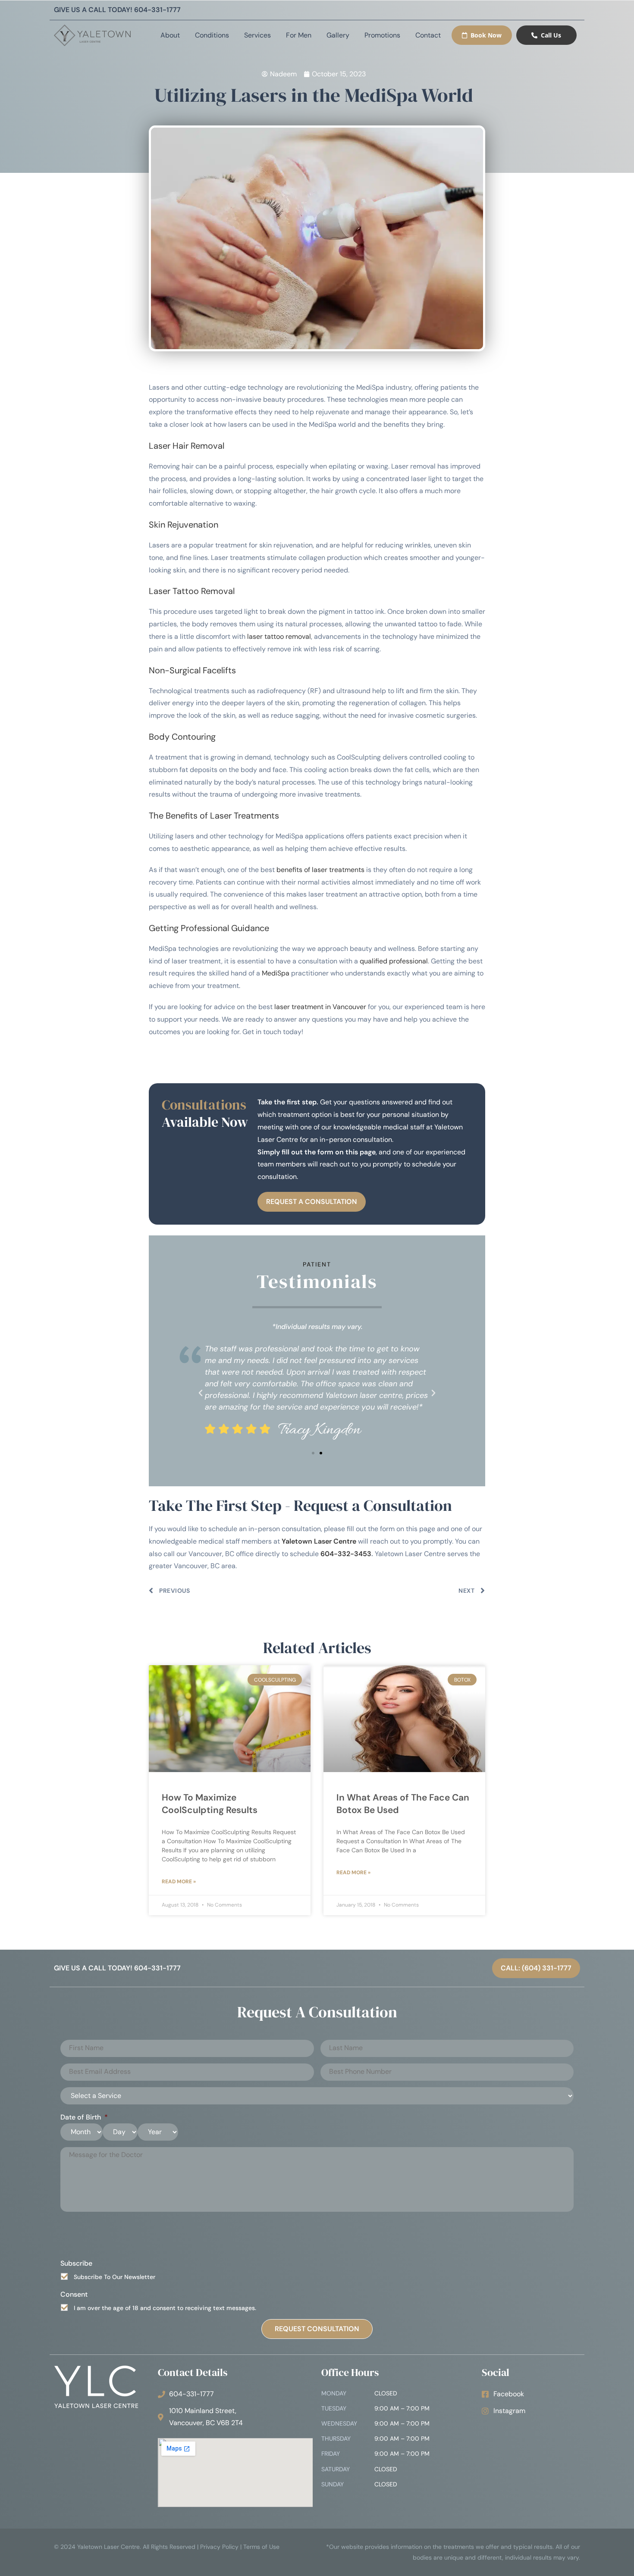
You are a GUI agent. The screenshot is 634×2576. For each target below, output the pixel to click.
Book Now (486, 35)
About (170, 35)
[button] (201, 1393)
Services (257, 35)
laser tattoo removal (279, 636)
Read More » (179, 1882)
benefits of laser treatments (320, 870)
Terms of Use (261, 2547)
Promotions (382, 35)
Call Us (551, 35)
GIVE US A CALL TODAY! (117, 10)
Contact (428, 35)
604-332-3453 (346, 1554)
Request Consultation (317, 2329)
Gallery (338, 35)
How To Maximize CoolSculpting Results (210, 1804)
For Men (299, 35)
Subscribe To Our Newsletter (115, 2277)
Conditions (212, 35)
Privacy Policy (219, 2547)
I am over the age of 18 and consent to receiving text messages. (165, 2308)
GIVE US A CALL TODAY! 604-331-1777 (117, 1968)
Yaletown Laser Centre (319, 1541)
